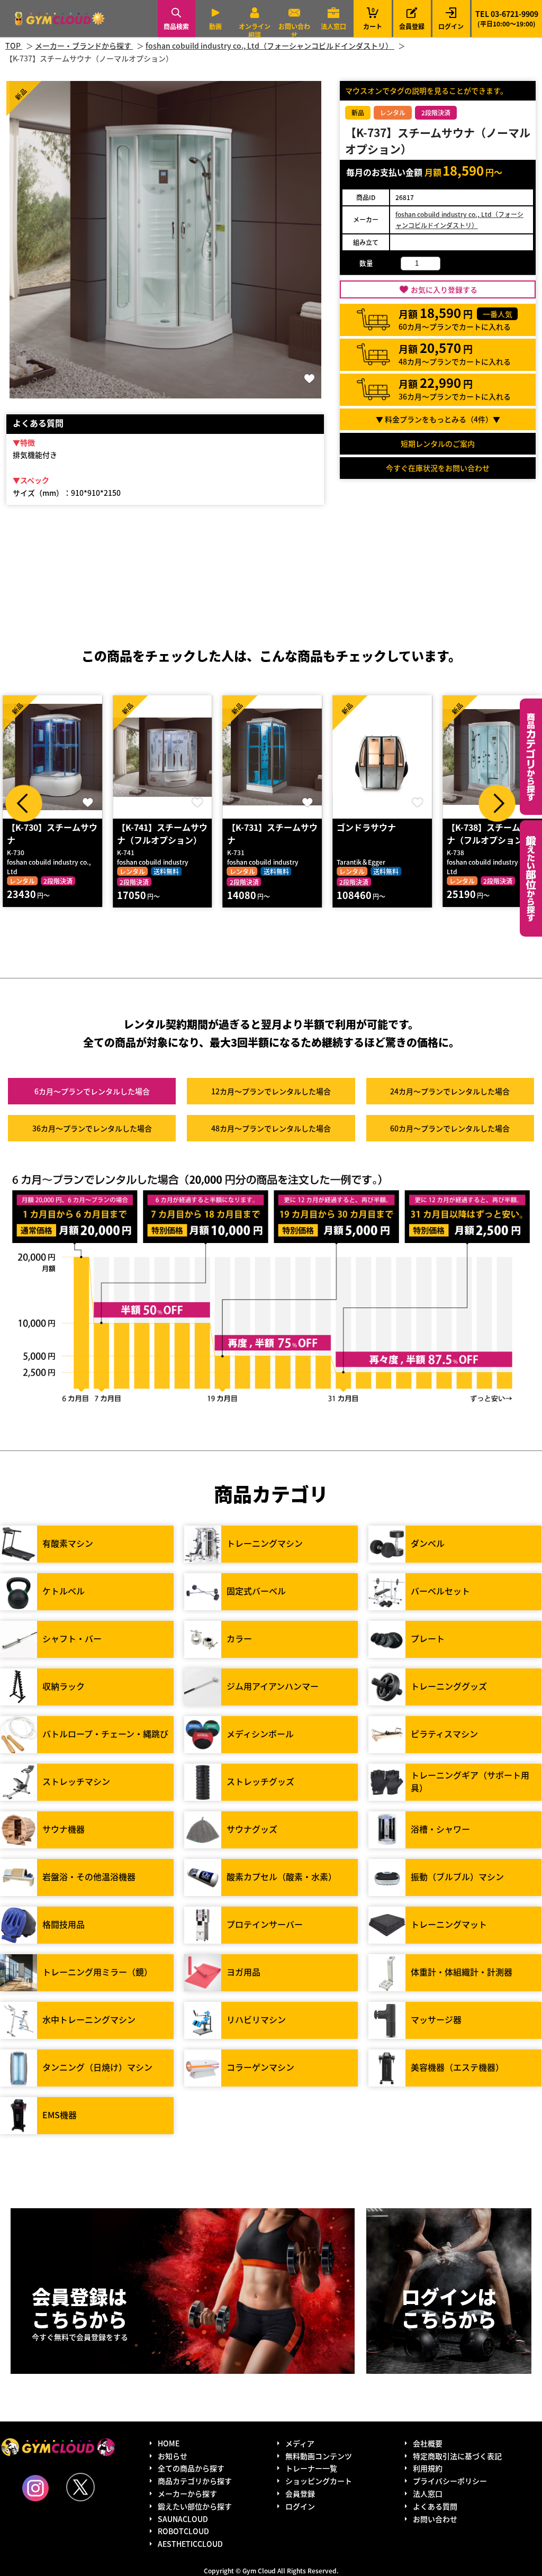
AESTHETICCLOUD (190, 2544)
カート (373, 18)
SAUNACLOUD (183, 2519)
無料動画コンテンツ (319, 2456)
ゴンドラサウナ (257, 827)
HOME (169, 2443)
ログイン (451, 26)
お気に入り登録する (444, 289)
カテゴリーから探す (531, 757)
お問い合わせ (294, 30)
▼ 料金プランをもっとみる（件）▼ (438, 419)
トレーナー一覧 (311, 2468)
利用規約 (428, 2468)
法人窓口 (333, 26)
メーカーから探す (187, 2493)
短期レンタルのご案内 (438, 443)
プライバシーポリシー (450, 2481)
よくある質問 (435, 2506)
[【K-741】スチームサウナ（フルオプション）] (52, 757)
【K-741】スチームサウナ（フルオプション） (52, 833)
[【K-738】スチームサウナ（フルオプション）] (382, 757)
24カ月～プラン (450, 1091)
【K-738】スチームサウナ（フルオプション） (382, 833)
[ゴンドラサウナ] (273, 757)
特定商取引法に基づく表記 (457, 2456)
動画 (215, 26)
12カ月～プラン (271, 1091)
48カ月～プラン (271, 1128)
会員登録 (412, 26)
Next (497, 803)
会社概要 (428, 2443)
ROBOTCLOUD (183, 2531)
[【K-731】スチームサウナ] (162, 757)
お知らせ (173, 2456)
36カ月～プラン (92, 1128)
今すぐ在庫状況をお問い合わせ (438, 468)
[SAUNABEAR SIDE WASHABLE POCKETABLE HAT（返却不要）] (492, 757)
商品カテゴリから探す (195, 2481)
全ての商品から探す (191, 2468)
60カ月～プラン (450, 1128)
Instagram (35, 2488)
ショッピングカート (319, 2481)
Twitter (80, 2487)
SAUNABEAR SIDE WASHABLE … (483, 833)
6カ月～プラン (92, 1091)
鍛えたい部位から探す (531, 878)
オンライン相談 (255, 30)
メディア (300, 2443)
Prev (24, 803)
